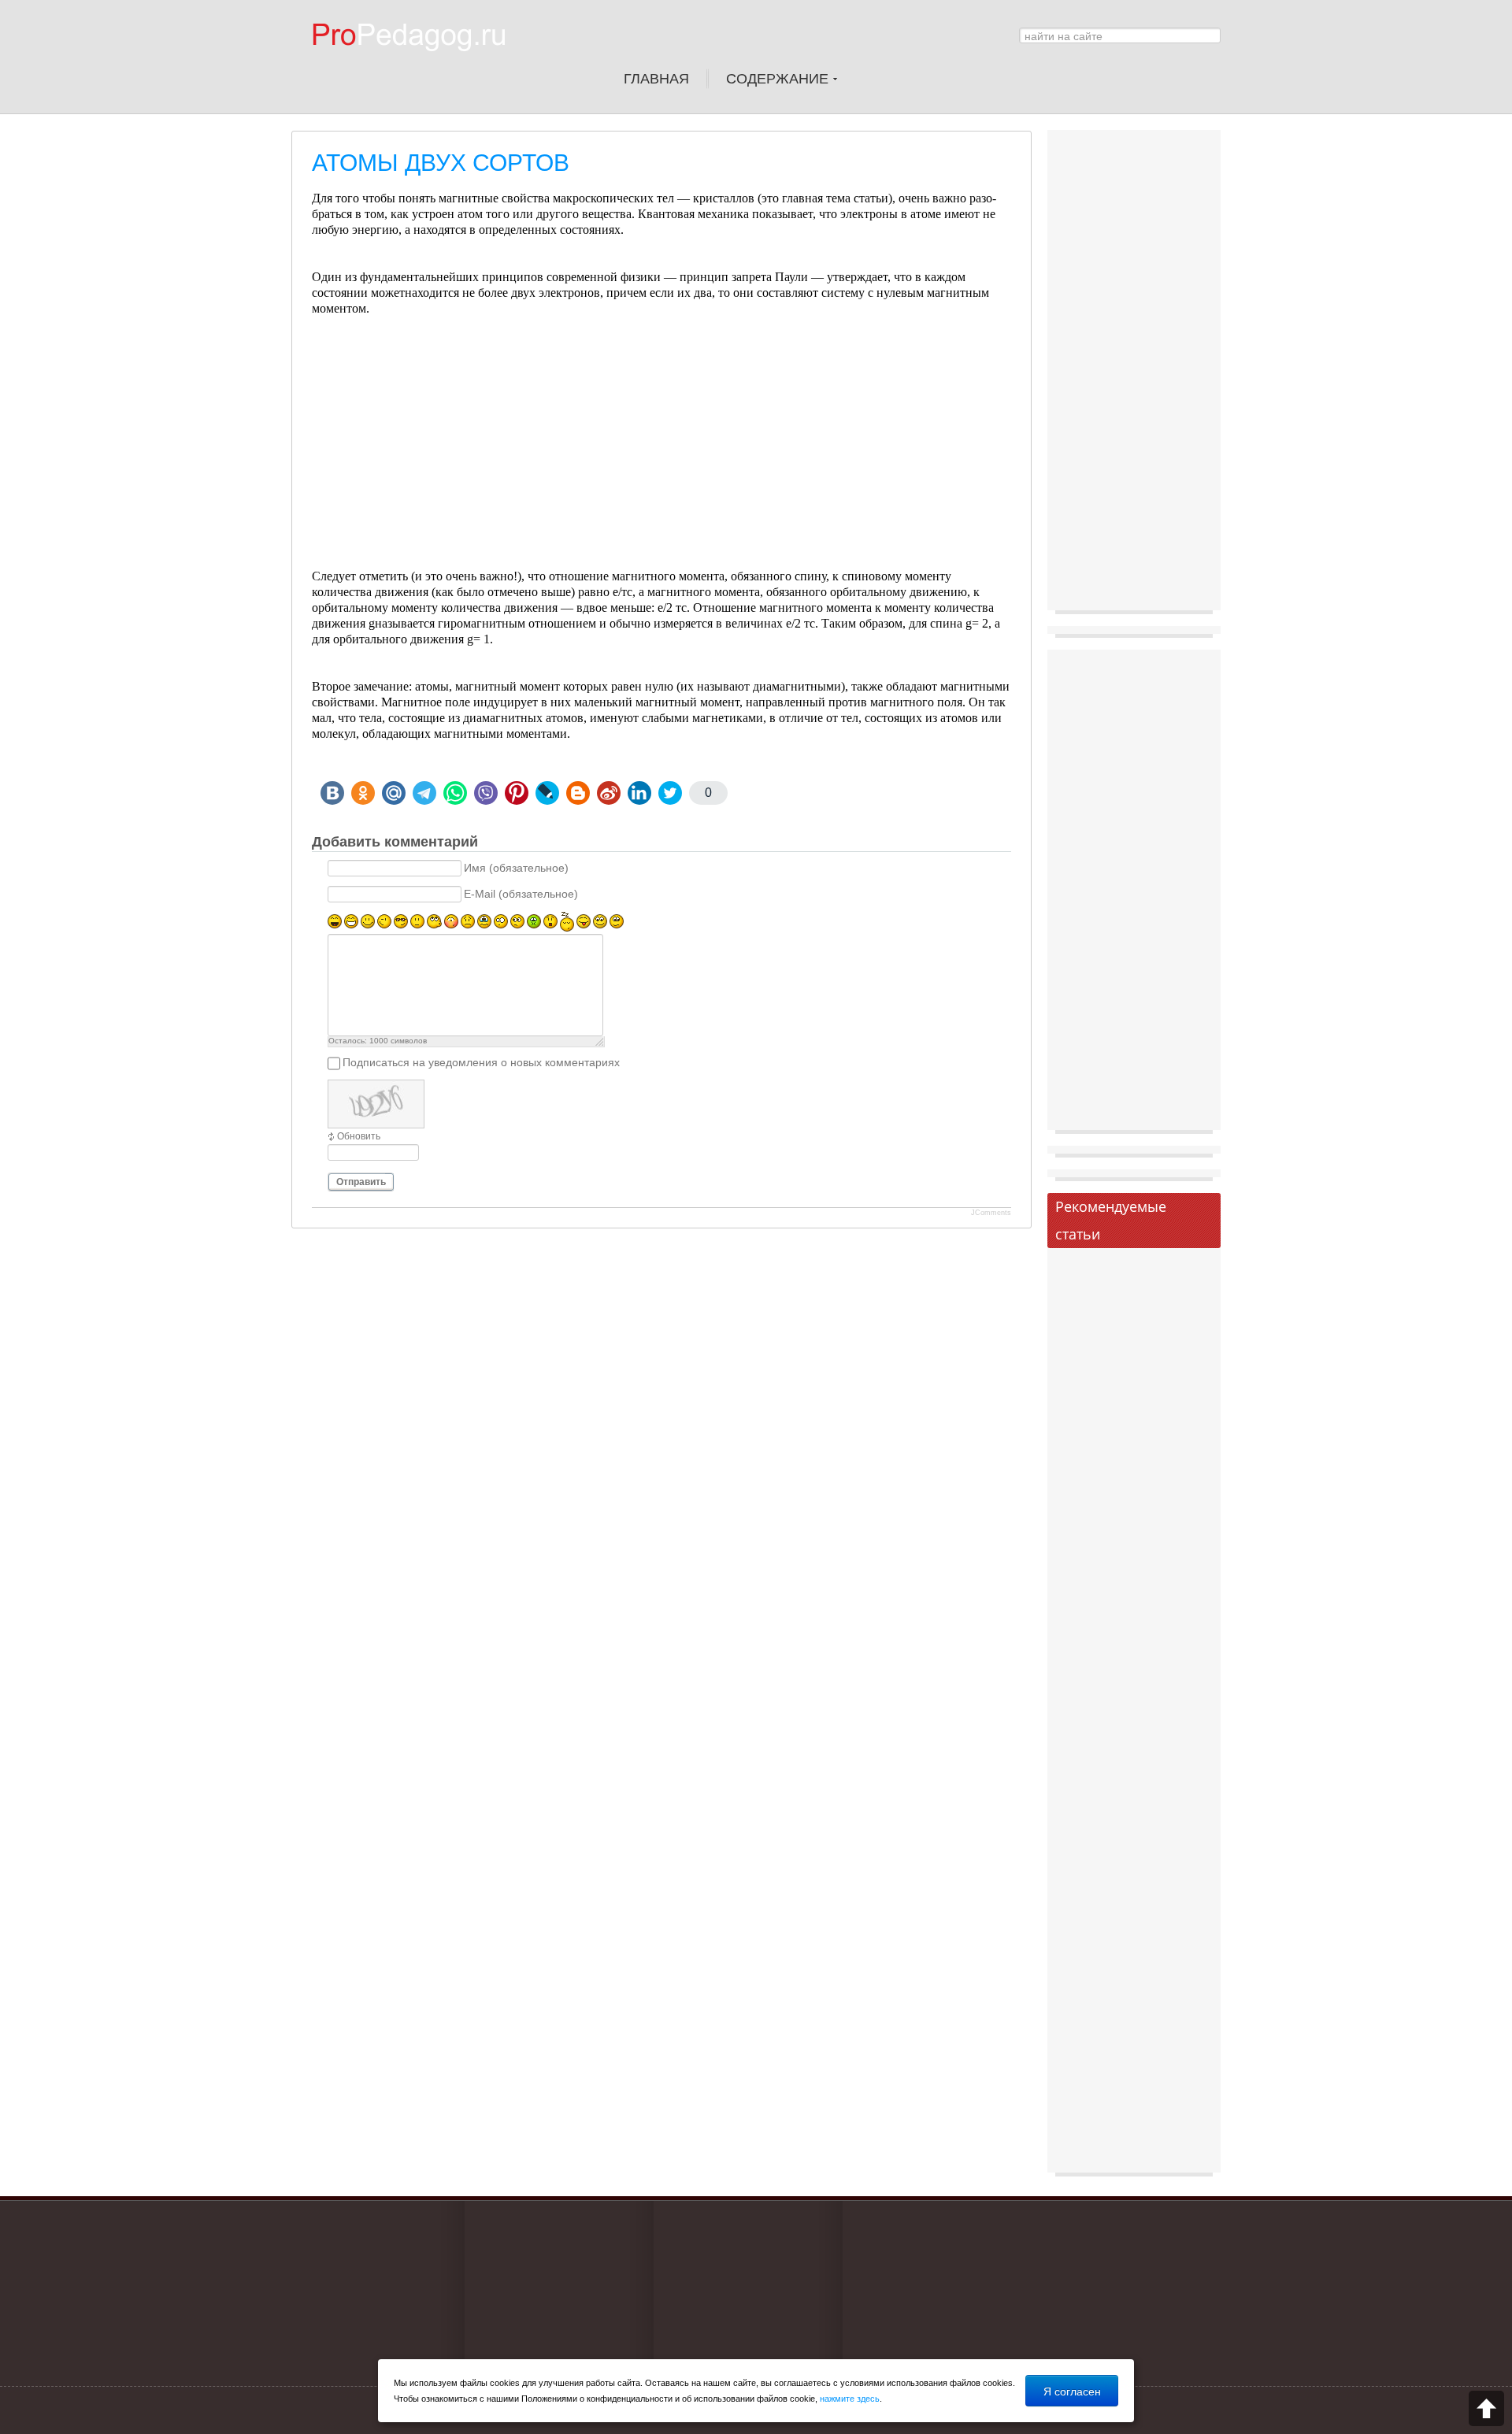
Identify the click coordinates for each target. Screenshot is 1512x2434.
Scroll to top (1486, 2408)
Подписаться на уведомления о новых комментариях (481, 1063)
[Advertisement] (661, 458)
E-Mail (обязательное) (521, 895)
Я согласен (1072, 2391)
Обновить (359, 1136)
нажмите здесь (850, 2399)
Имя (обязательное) (516, 869)
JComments (991, 1213)
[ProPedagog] (417, 62)
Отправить (361, 1182)
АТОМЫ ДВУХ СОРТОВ (441, 163)
